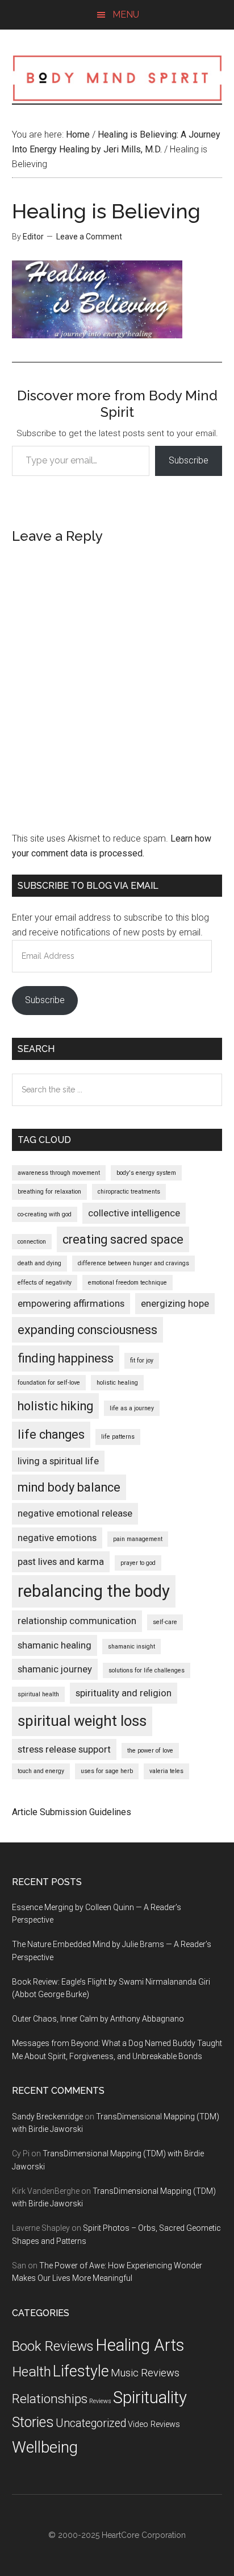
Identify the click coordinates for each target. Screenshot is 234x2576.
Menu (126, 15)
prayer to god (138, 1563)
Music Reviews (145, 2373)
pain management (138, 1539)
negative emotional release (75, 1513)
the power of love (150, 1751)
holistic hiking (55, 1406)
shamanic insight (131, 1647)
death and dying (39, 1263)
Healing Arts (140, 2345)
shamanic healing (55, 1645)
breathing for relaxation (49, 1192)
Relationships (50, 2399)
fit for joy (142, 1361)
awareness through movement (59, 1173)
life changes (51, 1434)
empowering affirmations (71, 1303)
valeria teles (166, 1771)
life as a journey (132, 1408)
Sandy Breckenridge (47, 2117)
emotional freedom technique (128, 1283)
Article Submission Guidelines (72, 1812)
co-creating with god (45, 1214)
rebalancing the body (94, 1591)
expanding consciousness (87, 1330)
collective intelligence (134, 1213)
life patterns (118, 1437)
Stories (33, 2422)
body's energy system (146, 1173)
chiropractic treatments (129, 1192)
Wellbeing (45, 2447)
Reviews (100, 2401)
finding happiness (66, 1358)
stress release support (64, 1749)
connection (32, 1242)
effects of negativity (45, 1283)
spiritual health (38, 1694)
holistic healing (117, 1383)
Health (32, 2372)
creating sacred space (123, 1239)
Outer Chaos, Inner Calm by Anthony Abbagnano (98, 2019)
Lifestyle (81, 2371)
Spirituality (150, 2397)
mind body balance (69, 1487)
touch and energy (41, 1771)
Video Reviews (154, 2424)
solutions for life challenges (147, 1670)
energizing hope (175, 1303)
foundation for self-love (49, 1383)
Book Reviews (53, 2346)
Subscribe (189, 460)
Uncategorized (91, 2423)
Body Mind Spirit (117, 78)
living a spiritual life (58, 1461)
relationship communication (77, 1621)
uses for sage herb (107, 1771)
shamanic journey (55, 1669)
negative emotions (57, 1538)
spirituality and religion (124, 1693)
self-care (165, 1622)
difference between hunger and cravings (133, 1263)
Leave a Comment (89, 237)
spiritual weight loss (82, 1721)
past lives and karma (61, 1562)
